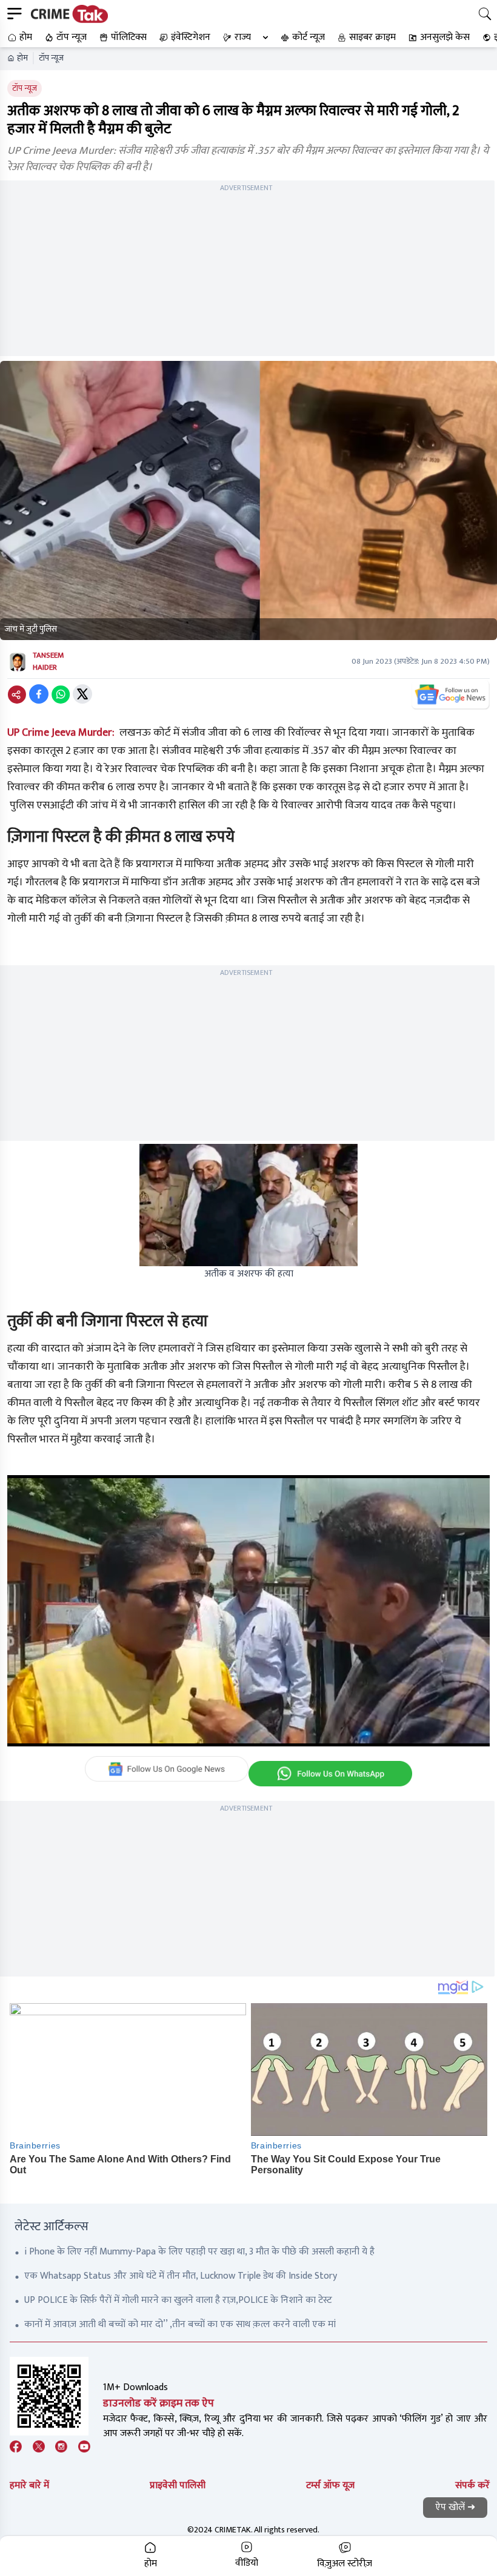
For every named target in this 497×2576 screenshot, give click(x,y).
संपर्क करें (472, 2485)
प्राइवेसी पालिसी (178, 2485)
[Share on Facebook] (39, 694)
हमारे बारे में (29, 2485)
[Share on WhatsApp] (61, 694)
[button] (18, 38)
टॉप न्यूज (51, 58)
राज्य (243, 37)
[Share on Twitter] (82, 694)
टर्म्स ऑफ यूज (330, 2485)
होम (22, 58)
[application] (248, 1611)
